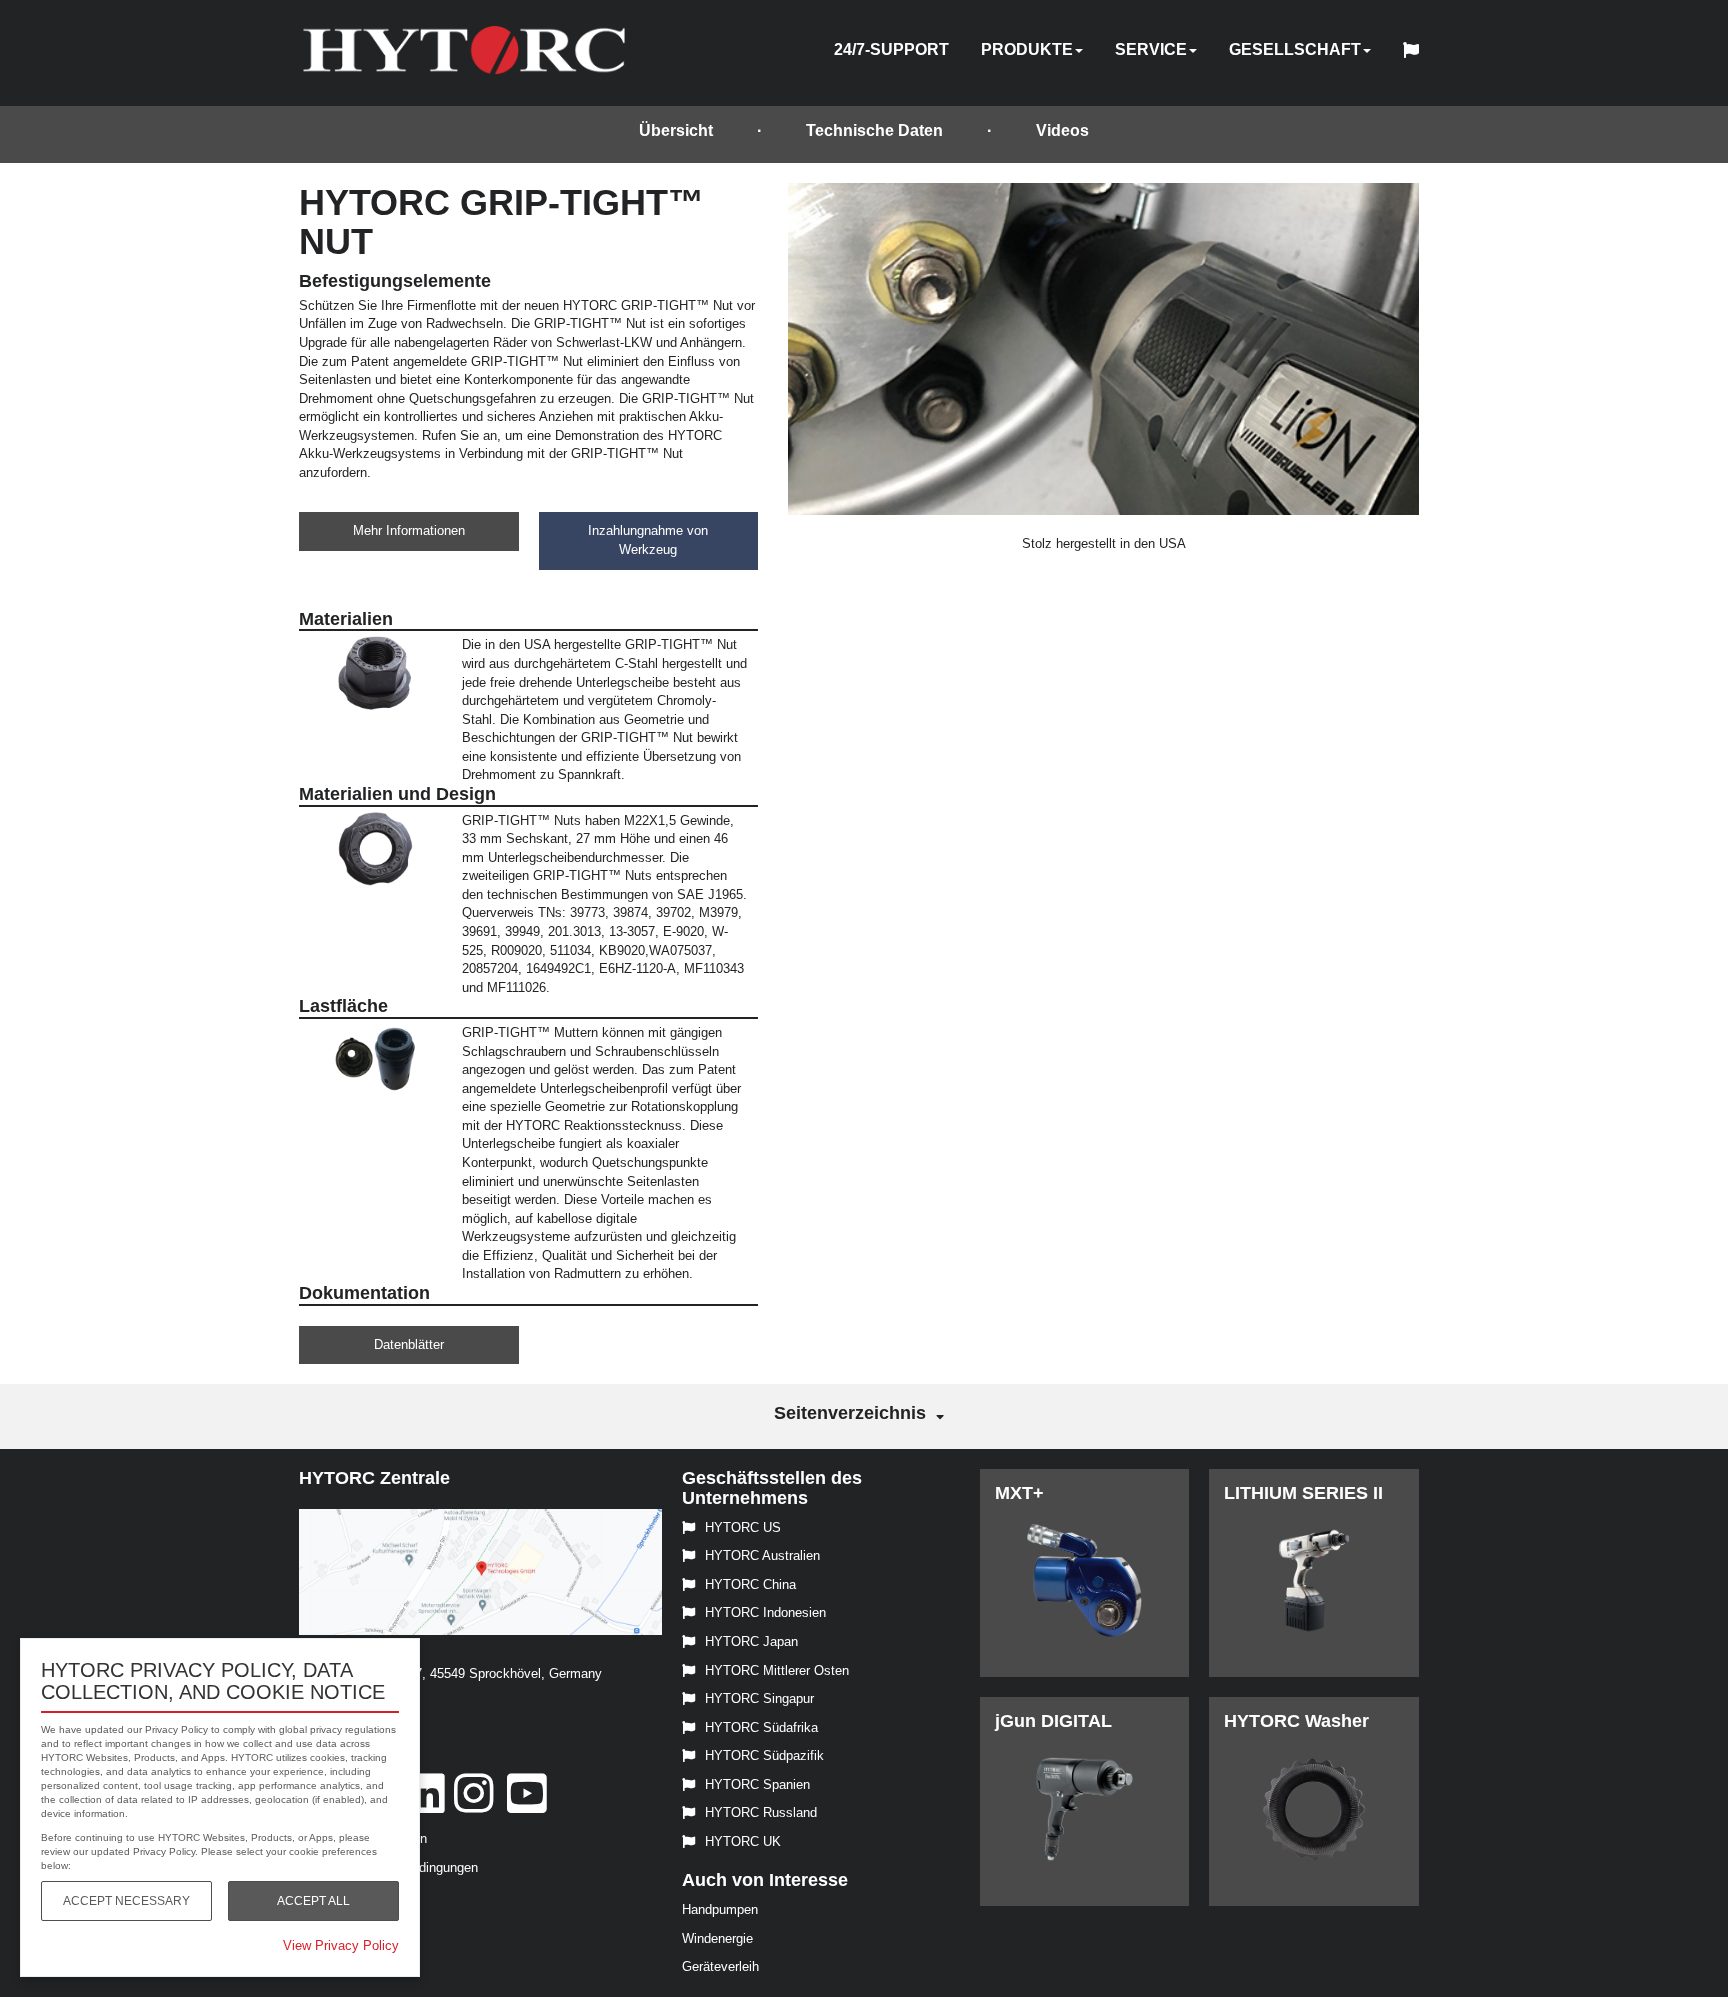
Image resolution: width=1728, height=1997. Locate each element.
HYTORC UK (743, 1841)
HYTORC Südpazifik (764, 1755)
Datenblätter (409, 1344)
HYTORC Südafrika (761, 1727)
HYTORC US (743, 1527)
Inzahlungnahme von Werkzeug (648, 540)
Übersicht (676, 130)
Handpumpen (720, 1909)
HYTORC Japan (751, 1641)
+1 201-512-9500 (347, 1702)
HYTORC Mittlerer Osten (777, 1670)
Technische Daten (874, 130)
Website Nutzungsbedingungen (388, 1867)
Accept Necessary (126, 1901)
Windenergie (717, 1938)
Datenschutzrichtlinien (363, 1838)
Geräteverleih (720, 1966)
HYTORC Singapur (759, 1698)
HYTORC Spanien (757, 1784)
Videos (1062, 130)
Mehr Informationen (409, 530)
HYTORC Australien (762, 1555)
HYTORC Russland (761, 1812)
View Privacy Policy (341, 1945)
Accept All (313, 1901)
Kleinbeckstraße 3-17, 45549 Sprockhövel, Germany (450, 1673)
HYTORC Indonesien (765, 1612)
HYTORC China (750, 1584)
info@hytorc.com (348, 1730)
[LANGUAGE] (1416, 53)
